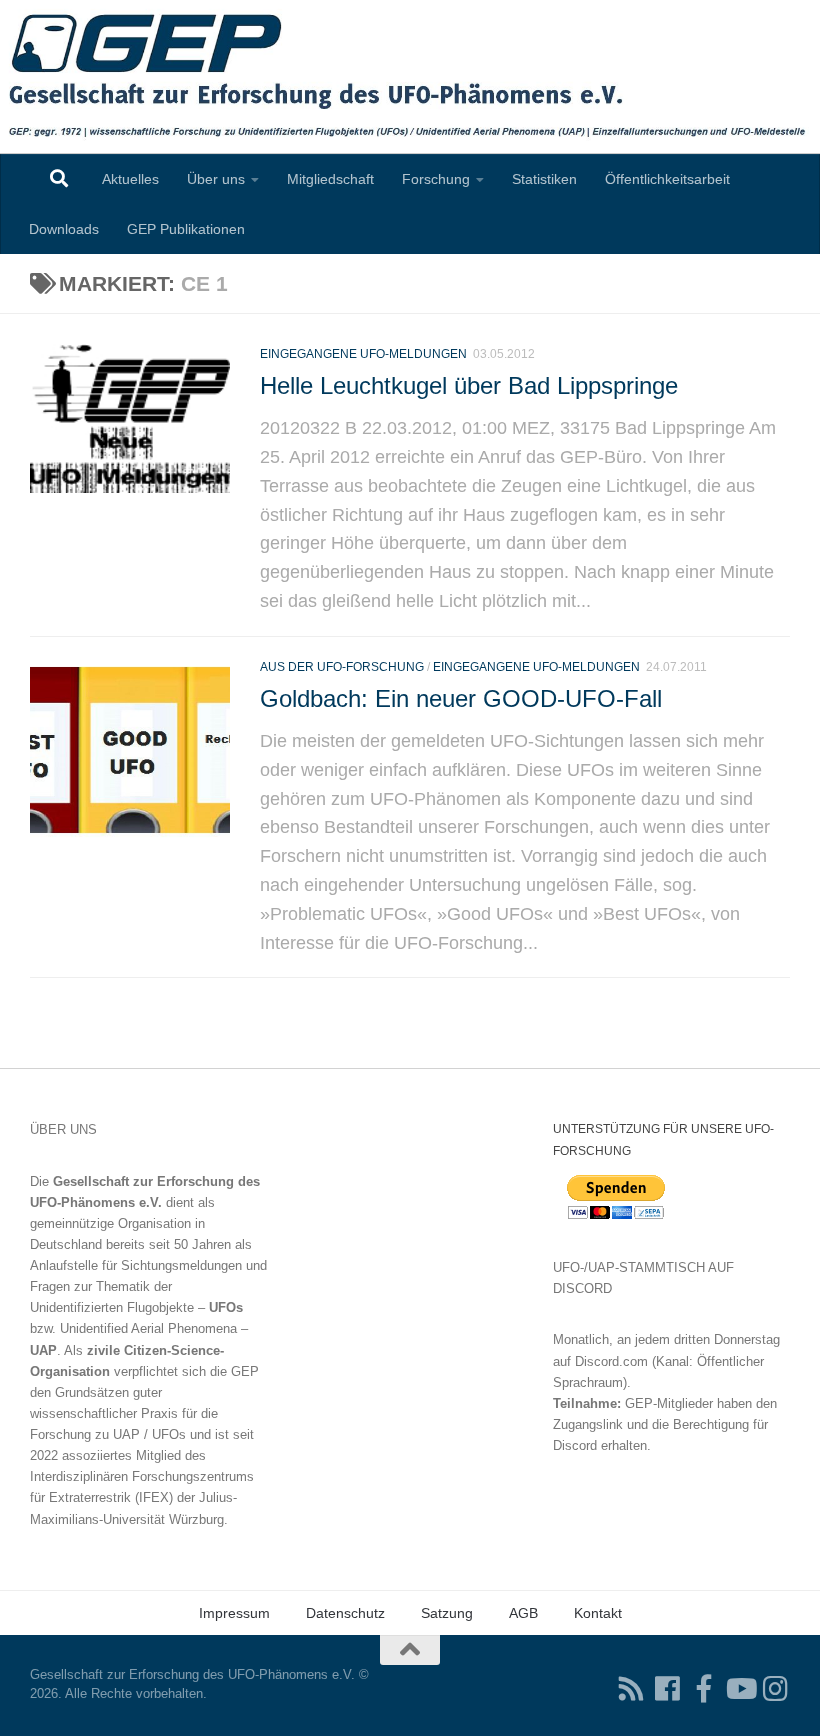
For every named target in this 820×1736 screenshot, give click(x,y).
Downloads (64, 229)
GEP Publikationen (186, 229)
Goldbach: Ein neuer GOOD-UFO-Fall (461, 699)
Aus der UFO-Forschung (342, 667)
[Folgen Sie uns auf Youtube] (740, 1689)
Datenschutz (345, 1613)
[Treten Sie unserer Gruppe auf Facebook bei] (704, 1689)
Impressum (234, 1613)
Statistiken (544, 179)
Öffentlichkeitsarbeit (667, 179)
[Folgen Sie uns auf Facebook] (668, 1689)
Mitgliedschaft (330, 179)
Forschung (436, 179)
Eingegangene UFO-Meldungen (363, 354)
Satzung (447, 1613)
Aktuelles (130, 179)
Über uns (216, 179)
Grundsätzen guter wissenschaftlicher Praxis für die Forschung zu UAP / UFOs (124, 1413)
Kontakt (598, 1613)
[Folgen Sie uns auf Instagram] (776, 1689)
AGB (523, 1613)
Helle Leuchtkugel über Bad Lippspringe (469, 386)
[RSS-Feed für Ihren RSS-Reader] (632, 1689)
